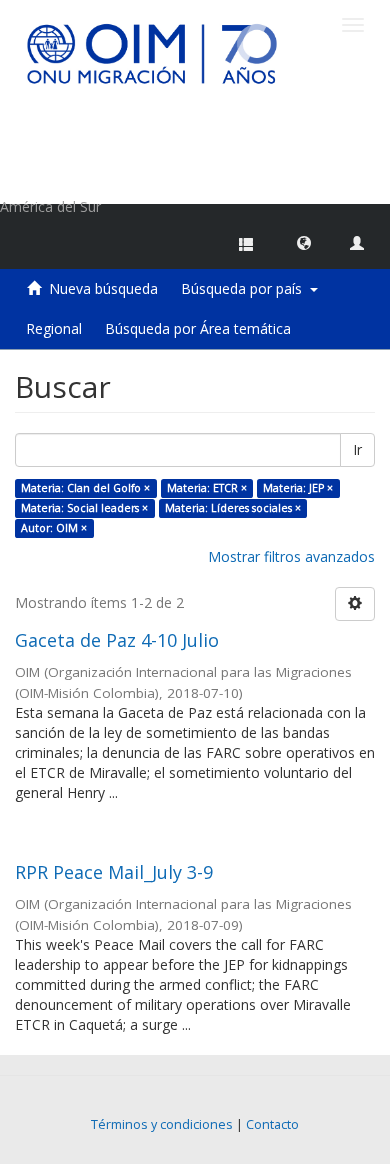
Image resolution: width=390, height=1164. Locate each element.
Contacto (272, 1124)
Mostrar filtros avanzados (291, 556)
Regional (54, 328)
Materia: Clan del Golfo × (85, 488)
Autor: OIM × (54, 528)
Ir (357, 449)
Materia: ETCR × (207, 488)
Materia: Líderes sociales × (233, 508)
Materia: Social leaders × (84, 508)
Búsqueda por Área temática (198, 328)
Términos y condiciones (162, 1124)
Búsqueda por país (245, 288)
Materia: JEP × (298, 488)
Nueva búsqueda (103, 288)
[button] (304, 242)
